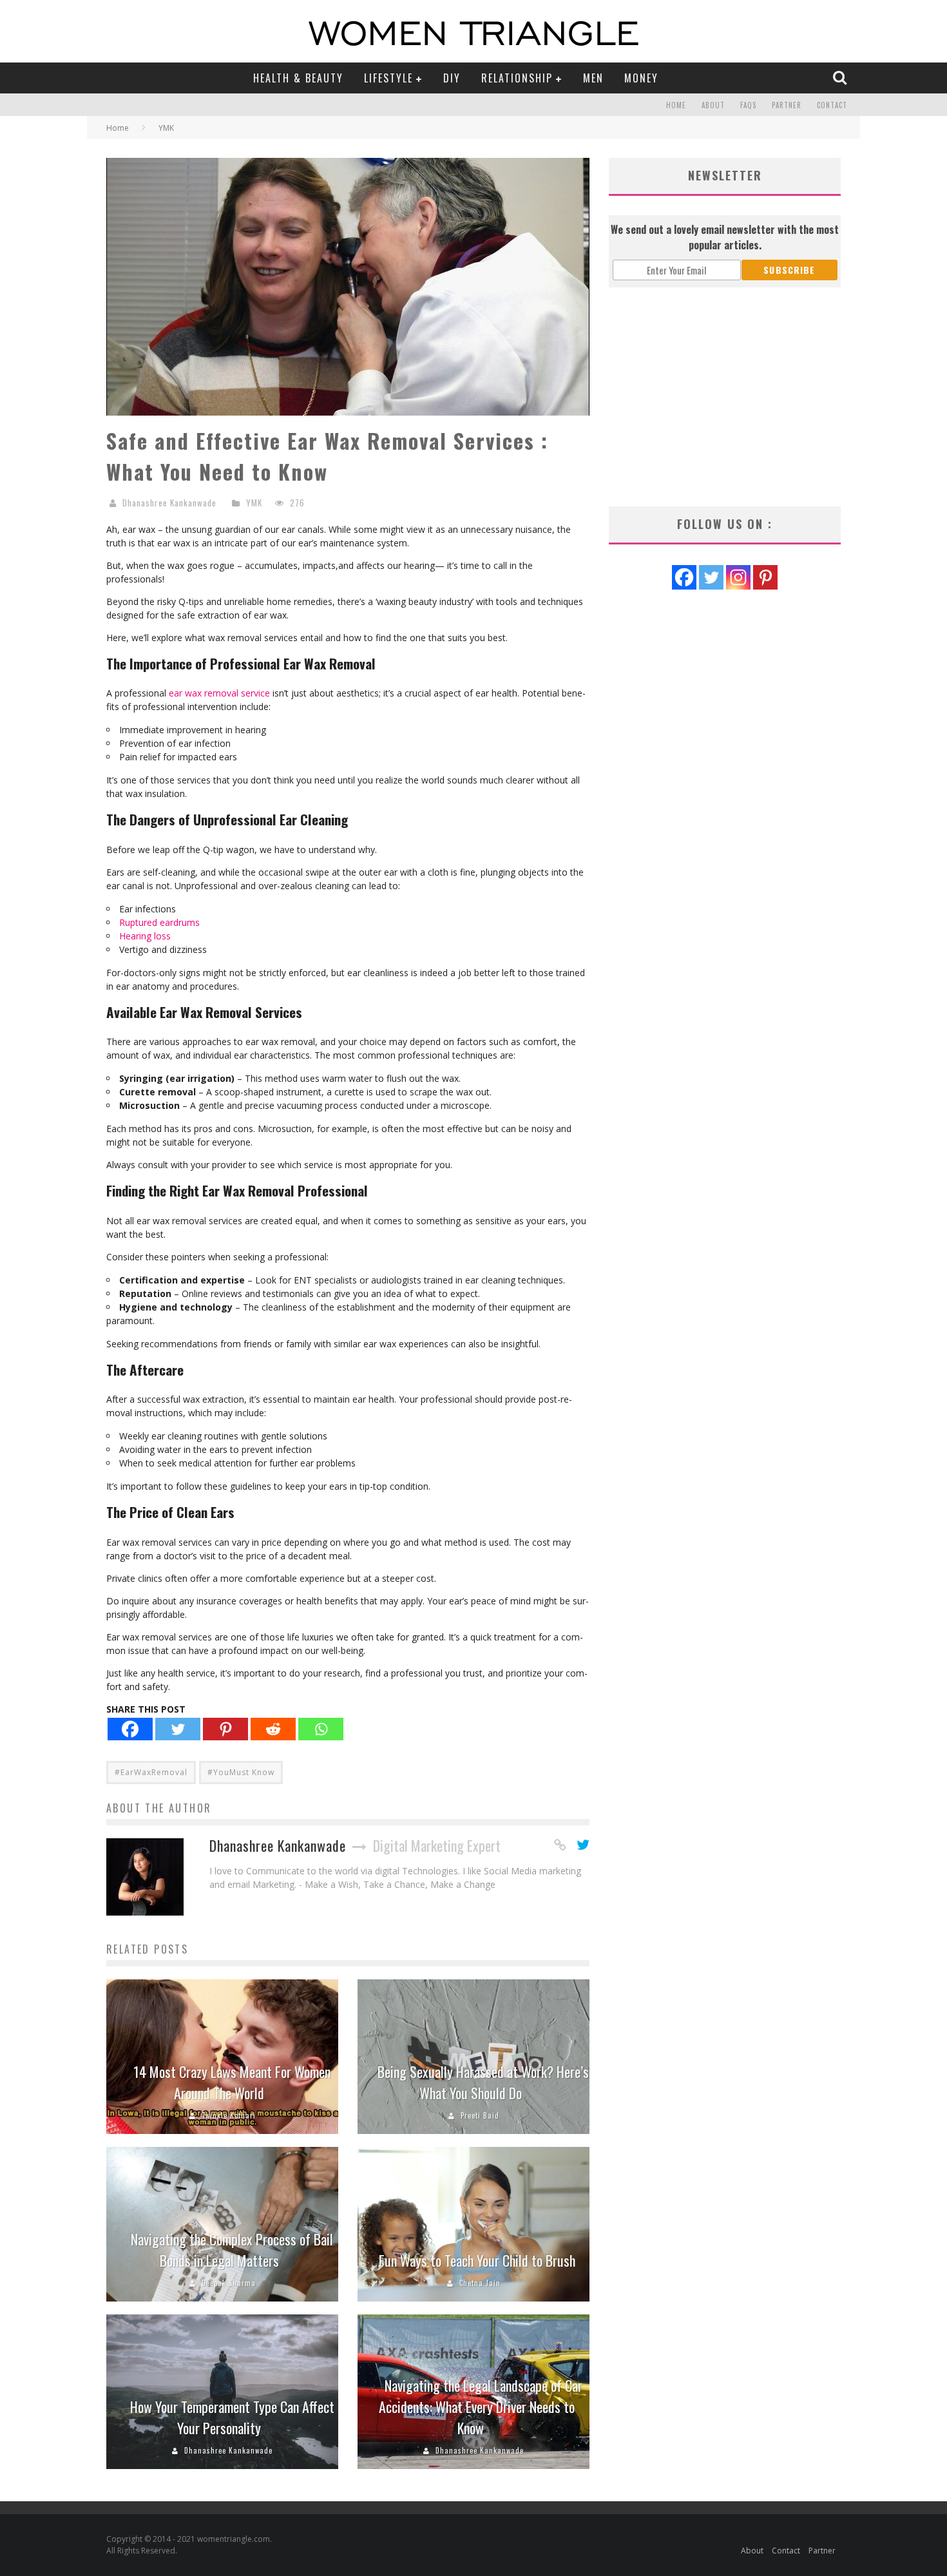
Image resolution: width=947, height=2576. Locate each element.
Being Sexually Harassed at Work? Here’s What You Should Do (483, 2082)
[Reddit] (273, 1729)
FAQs (748, 105)
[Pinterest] (225, 1729)
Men (593, 78)
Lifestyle (388, 78)
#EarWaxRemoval (151, 1772)
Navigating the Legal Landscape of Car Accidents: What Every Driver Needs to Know (481, 2407)
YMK (254, 503)
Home (676, 105)
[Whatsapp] (321, 1729)
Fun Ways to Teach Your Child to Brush (477, 2260)
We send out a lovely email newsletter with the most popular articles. (725, 237)
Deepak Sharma (229, 2283)
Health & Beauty (298, 78)
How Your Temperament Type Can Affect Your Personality (232, 2417)
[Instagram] (738, 577)
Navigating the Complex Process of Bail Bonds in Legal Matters (232, 2250)
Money (641, 78)
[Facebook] (130, 1729)
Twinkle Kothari (229, 2115)
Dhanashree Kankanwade (169, 503)
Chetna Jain (480, 2283)
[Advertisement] (725, 397)
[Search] (841, 77)
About (713, 105)
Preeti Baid (480, 2115)
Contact (832, 105)
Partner (787, 105)
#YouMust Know (241, 1772)
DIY (452, 78)
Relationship (517, 78)
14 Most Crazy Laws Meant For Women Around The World (232, 2082)
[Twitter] (178, 1729)
